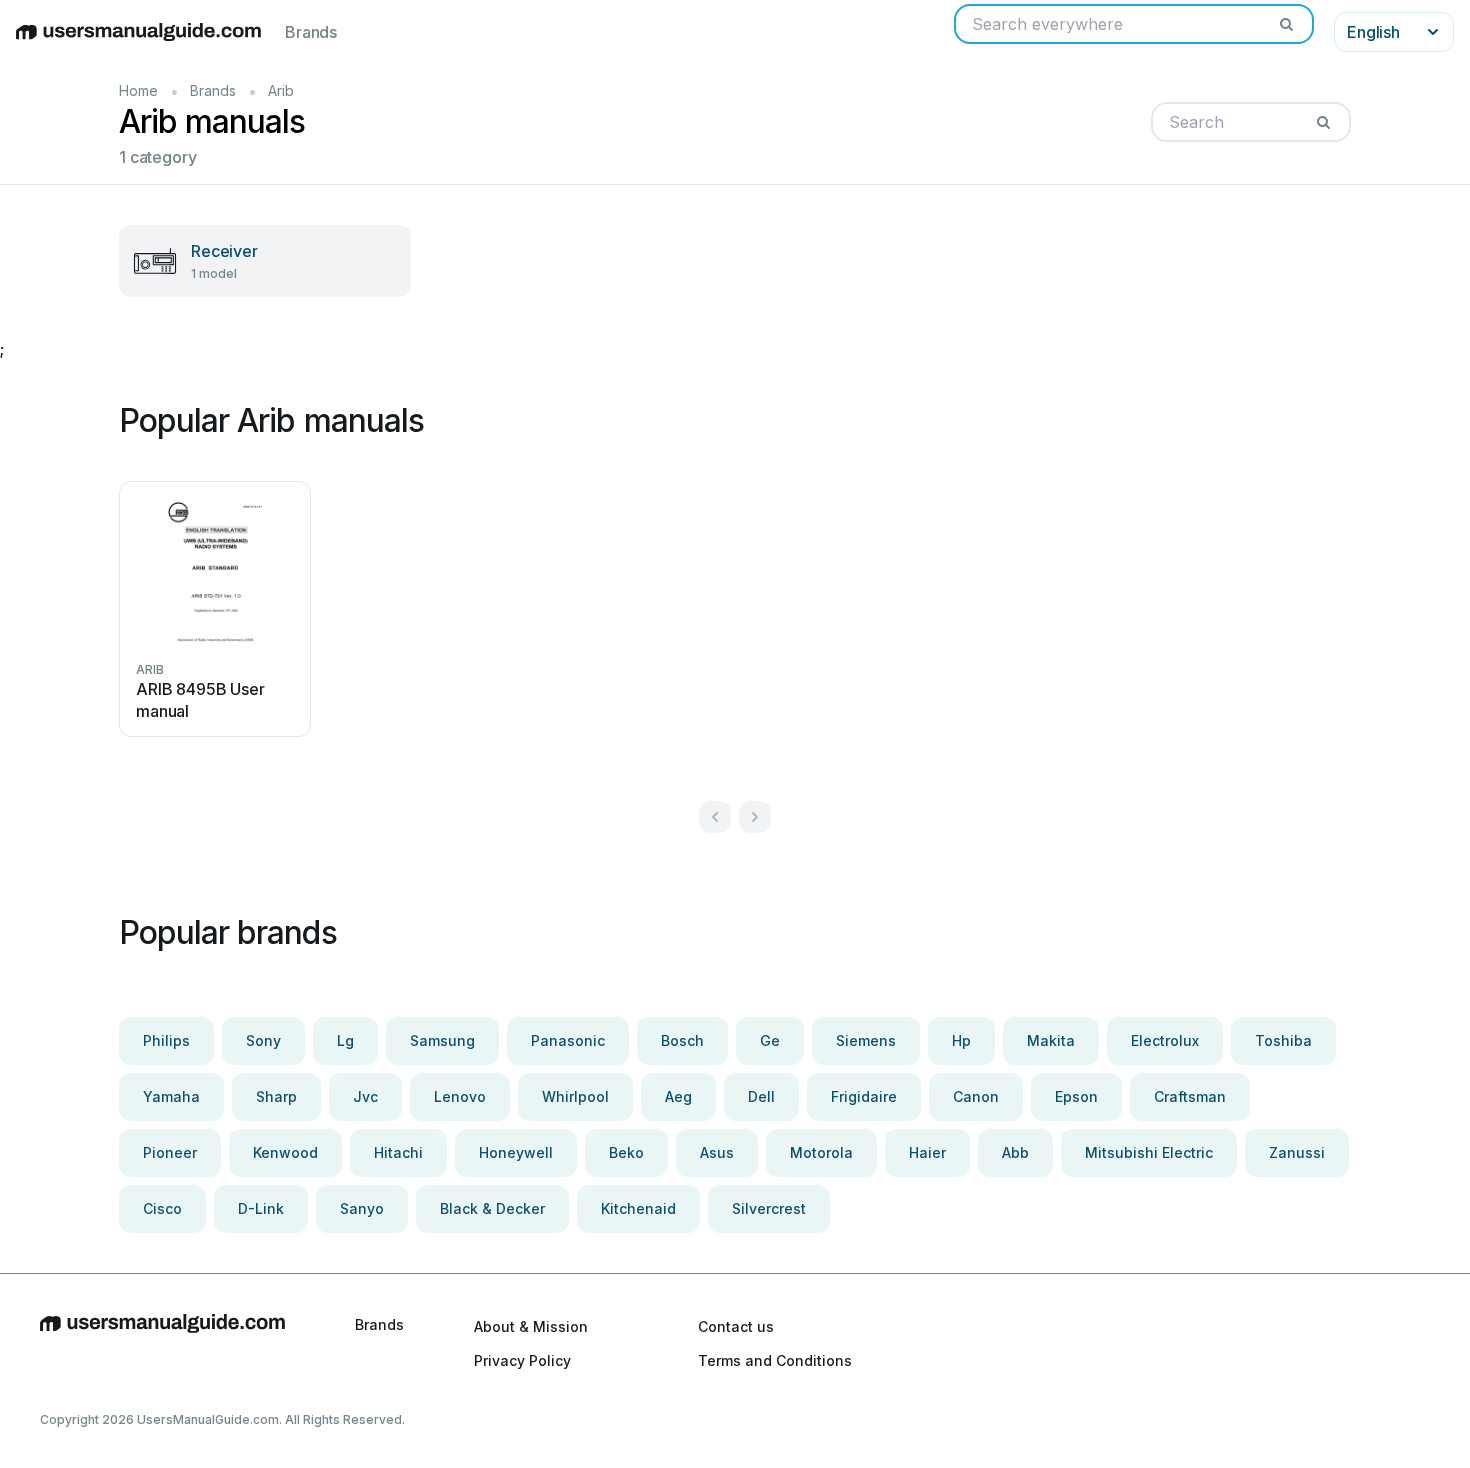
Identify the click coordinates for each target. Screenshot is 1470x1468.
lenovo (460, 1096)
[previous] (715, 817)
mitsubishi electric (1149, 1152)
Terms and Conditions (775, 1360)
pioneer (170, 1152)
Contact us (736, 1326)
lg (345, 1040)
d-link (261, 1208)
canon (976, 1096)
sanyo (362, 1208)
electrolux (1165, 1040)
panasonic (568, 1040)
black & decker (492, 1208)
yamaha (171, 1096)
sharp (276, 1096)
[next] (755, 817)
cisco (162, 1208)
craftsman (1190, 1096)
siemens (866, 1040)
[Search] (1286, 24)
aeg (678, 1096)
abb (1015, 1152)
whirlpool (575, 1096)
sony (263, 1040)
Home (138, 90)
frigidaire (864, 1096)
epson (1076, 1096)
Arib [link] (281, 90)
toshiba (1283, 1040)
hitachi (398, 1152)
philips (166, 1040)
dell (761, 1096)
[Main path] (162, 1343)
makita (1051, 1040)
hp (961, 1040)
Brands (311, 32)
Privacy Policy (522, 1360)
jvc (365, 1096)
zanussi (1297, 1152)
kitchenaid (638, 1208)
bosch (682, 1040)
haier (927, 1152)
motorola (821, 1152)
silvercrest (769, 1208)
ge (770, 1040)
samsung (442, 1040)
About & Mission (531, 1326)
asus (717, 1152)
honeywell (516, 1152)
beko (626, 1152)
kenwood (285, 1152)
